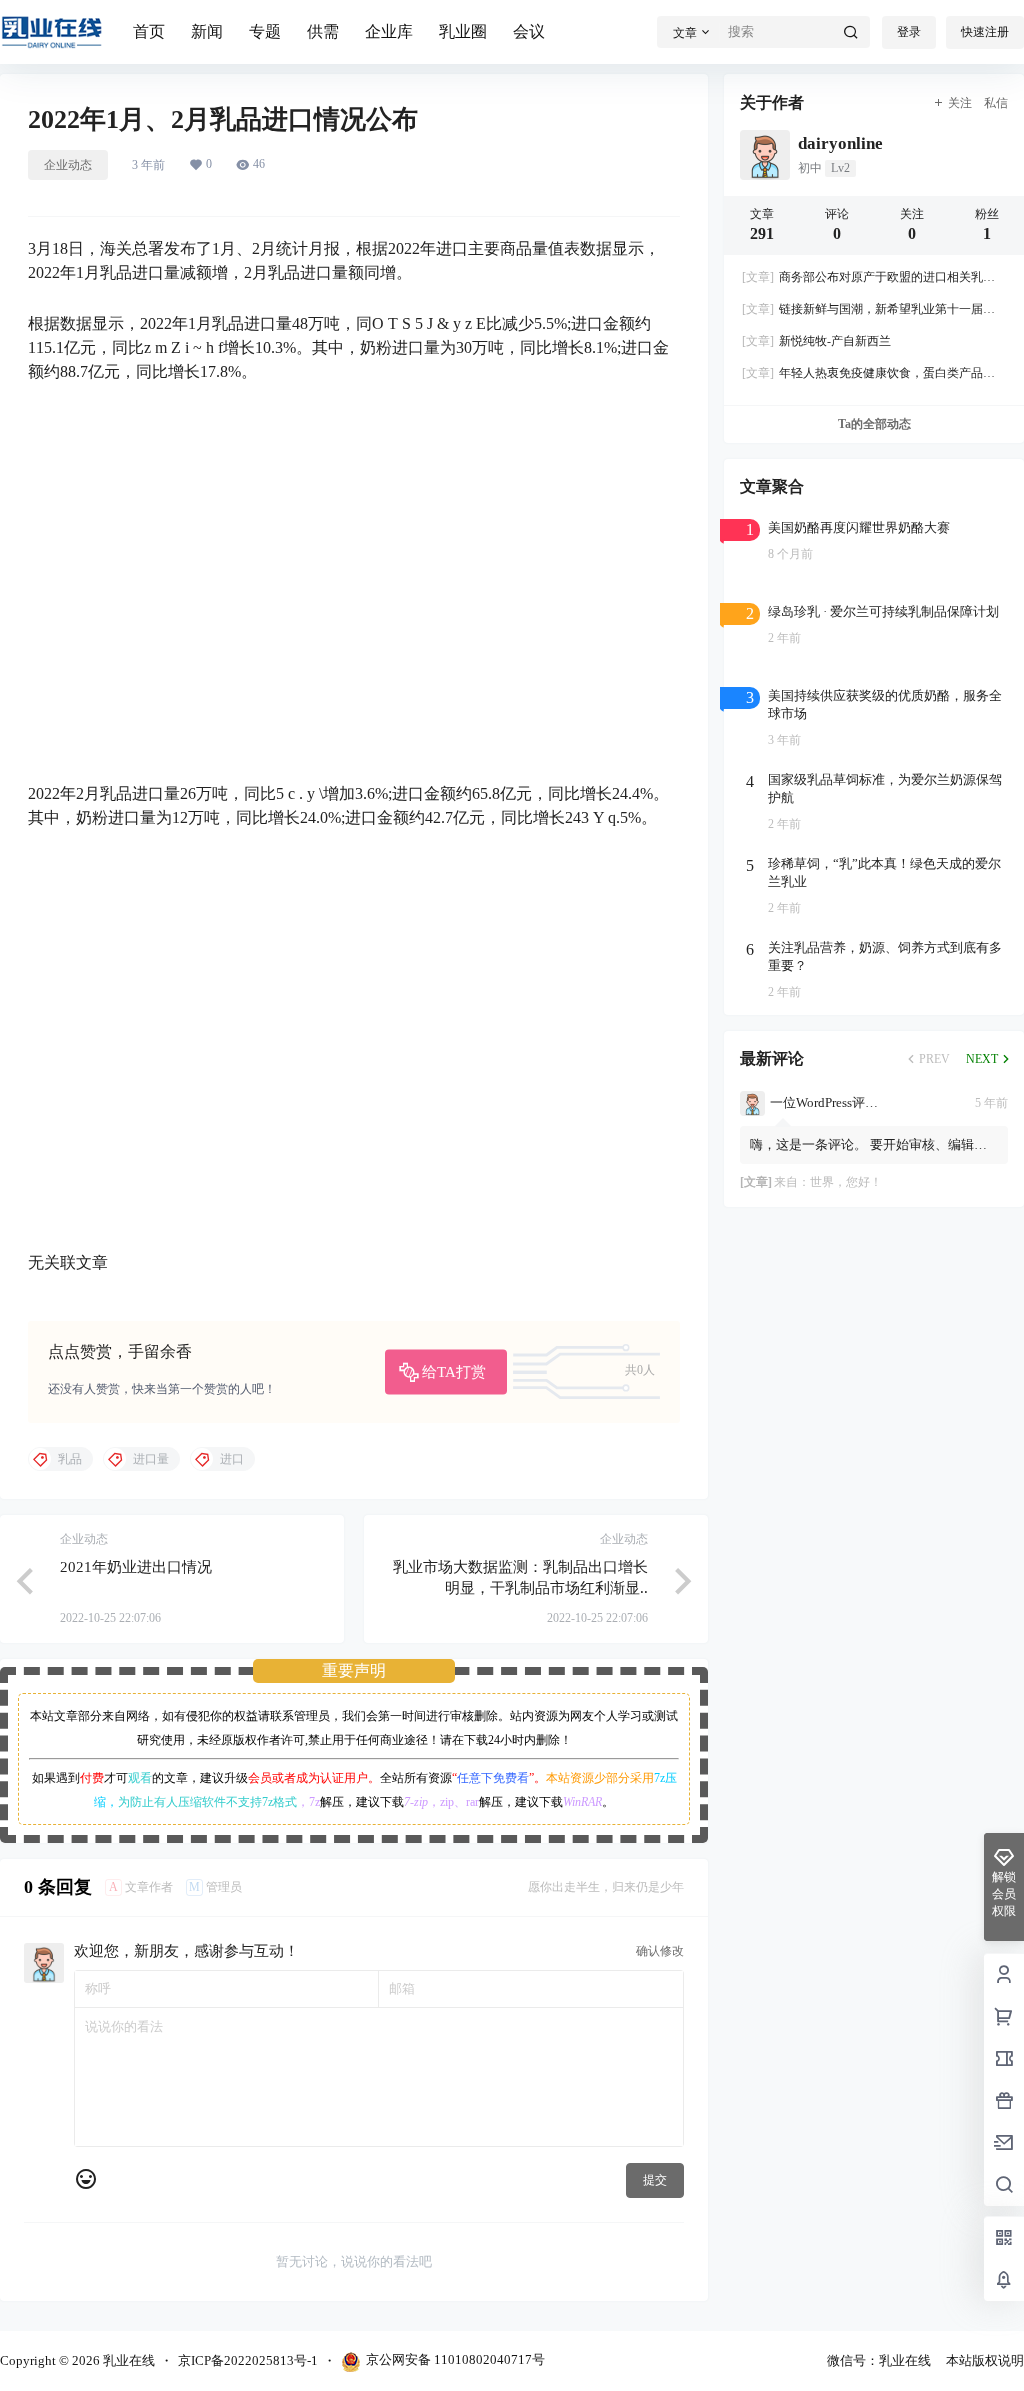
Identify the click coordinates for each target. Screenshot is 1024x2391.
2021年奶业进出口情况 (136, 1567)
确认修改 (660, 1951)
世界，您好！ (846, 1182)
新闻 (207, 31)
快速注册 (985, 32)
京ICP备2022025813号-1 (248, 2360)
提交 (655, 2180)
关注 (960, 103)
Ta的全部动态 (874, 424)
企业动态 (68, 165)
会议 (529, 31)
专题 (265, 31)
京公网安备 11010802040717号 (455, 2359)
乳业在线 (127, 2360)
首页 (149, 31)
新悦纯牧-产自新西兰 (816, 341)
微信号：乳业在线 (879, 2360)
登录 (909, 32)
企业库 (389, 31)
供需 (323, 31)
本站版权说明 (985, 2360)
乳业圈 (463, 31)
